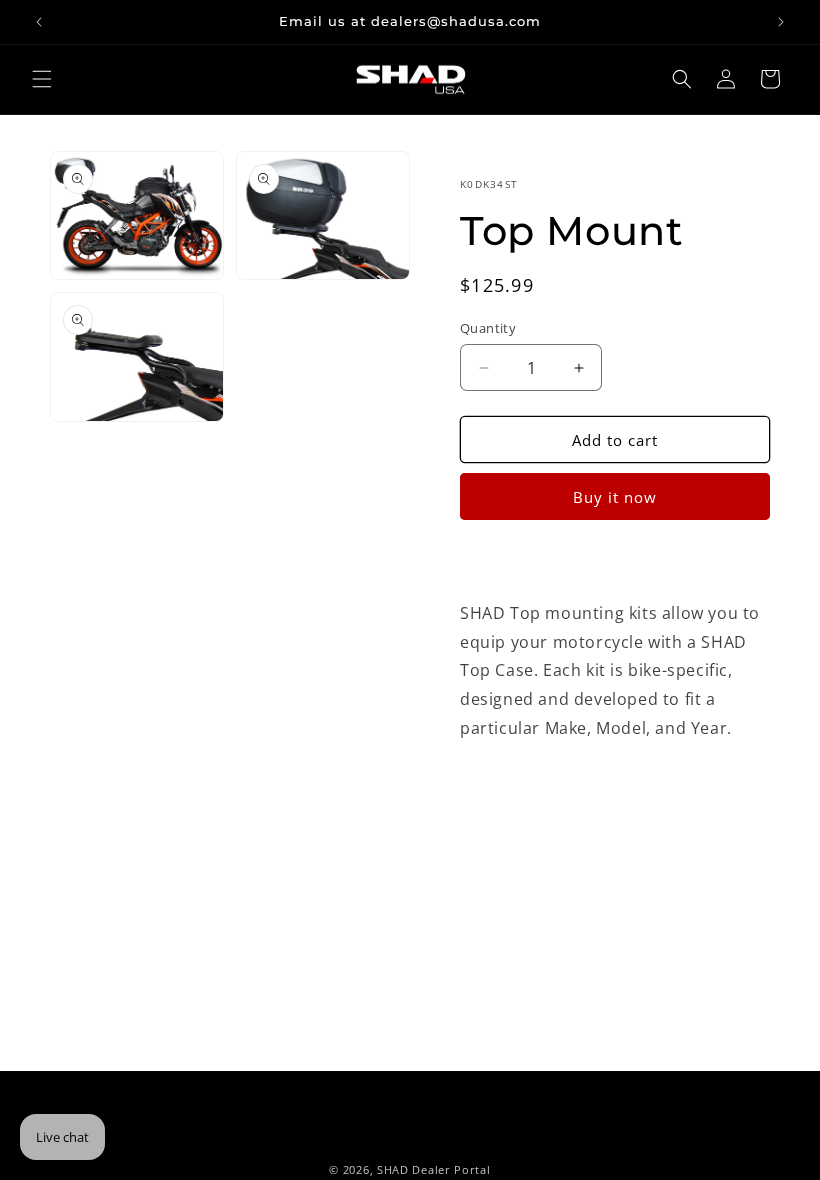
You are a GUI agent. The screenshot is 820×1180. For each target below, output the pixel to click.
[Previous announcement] (39, 22)
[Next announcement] (781, 22)
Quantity (488, 328)
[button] (42, 79)
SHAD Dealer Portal (434, 1169)
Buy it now (615, 497)
